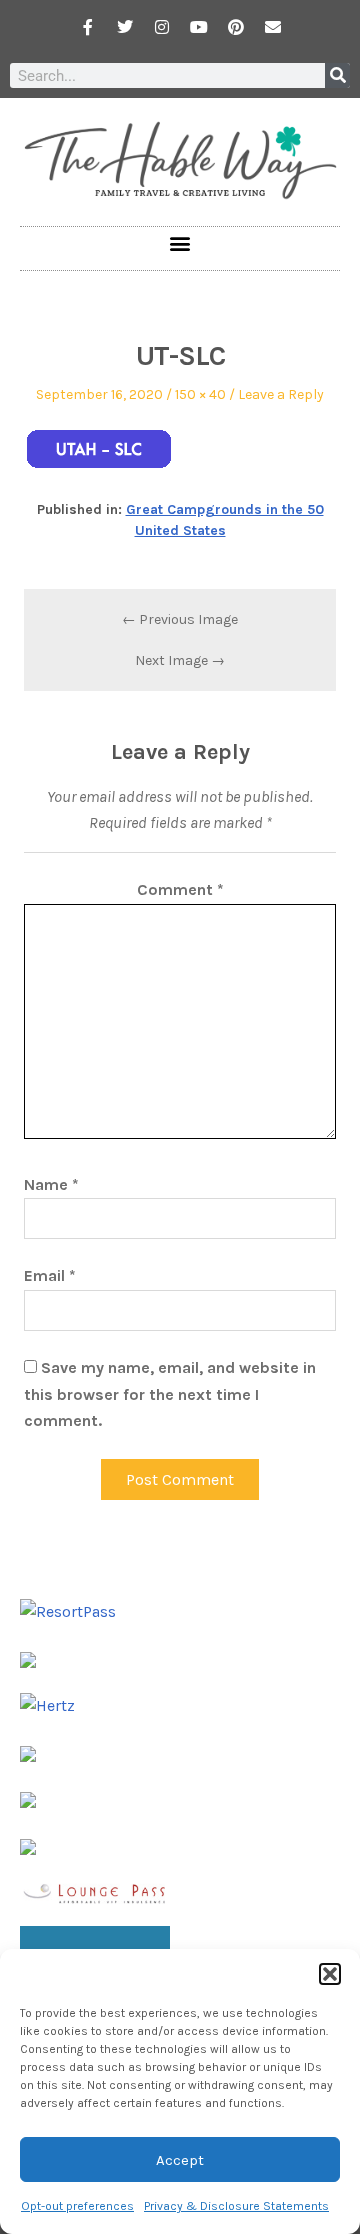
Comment (180, 889)
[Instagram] (162, 27)
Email (50, 1275)
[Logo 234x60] (28, 1657)
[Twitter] (125, 27)
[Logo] (28, 1845)
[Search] (337, 75)
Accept (180, 2160)
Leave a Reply (281, 394)
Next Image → (180, 660)
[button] (330, 1974)
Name (51, 1184)
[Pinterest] (236, 27)
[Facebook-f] (88, 27)
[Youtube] (199, 27)
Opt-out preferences (77, 2206)
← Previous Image (180, 619)
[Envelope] (273, 27)
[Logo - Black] (28, 1752)
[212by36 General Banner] (95, 1891)
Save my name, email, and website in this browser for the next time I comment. (170, 1394)
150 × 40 (200, 394)
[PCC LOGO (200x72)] (28, 1798)
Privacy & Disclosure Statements (236, 2206)
